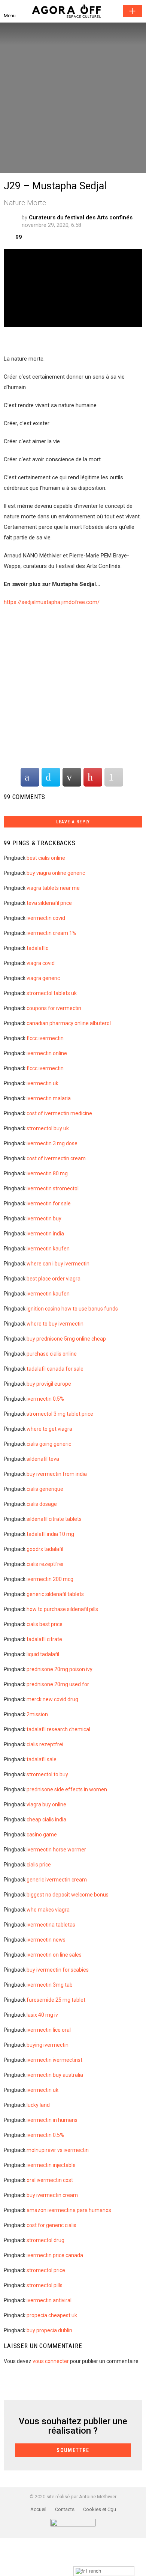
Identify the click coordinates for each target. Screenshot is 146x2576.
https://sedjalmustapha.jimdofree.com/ (52, 602)
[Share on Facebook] (30, 777)
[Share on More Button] (114, 777)
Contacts (65, 2509)
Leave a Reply (73, 822)
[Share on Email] (72, 777)
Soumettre (133, 11)
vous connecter (51, 2361)
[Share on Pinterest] (93, 777)
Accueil (38, 2509)
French (93, 2571)
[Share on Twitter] (51, 777)
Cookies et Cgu (100, 2509)
